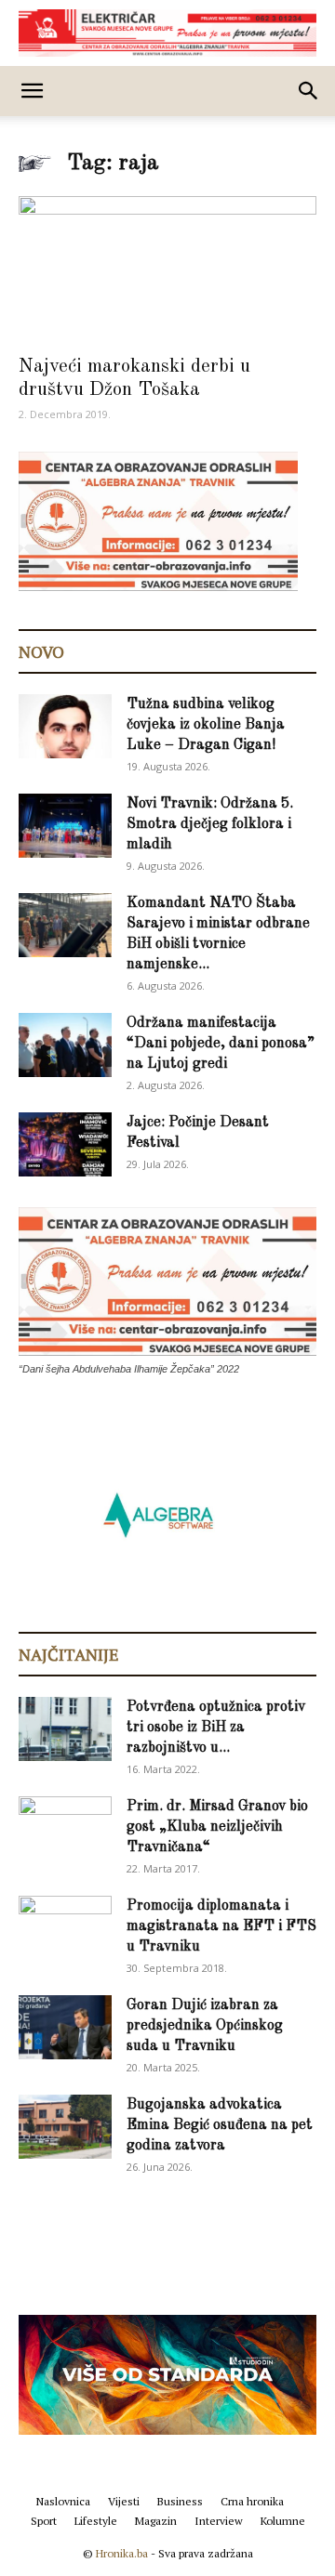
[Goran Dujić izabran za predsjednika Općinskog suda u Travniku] (65, 2027)
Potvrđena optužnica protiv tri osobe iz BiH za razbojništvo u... (216, 1728)
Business (180, 2501)
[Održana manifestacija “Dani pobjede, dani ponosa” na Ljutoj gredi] (65, 1045)
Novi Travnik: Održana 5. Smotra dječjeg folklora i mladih (210, 824)
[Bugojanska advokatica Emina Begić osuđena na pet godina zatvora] (65, 2127)
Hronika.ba (122, 2553)
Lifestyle (96, 2521)
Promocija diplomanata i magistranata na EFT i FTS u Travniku (221, 1926)
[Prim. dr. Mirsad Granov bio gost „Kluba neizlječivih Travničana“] (65, 1825)
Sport (44, 2521)
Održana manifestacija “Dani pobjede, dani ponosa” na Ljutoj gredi (221, 1044)
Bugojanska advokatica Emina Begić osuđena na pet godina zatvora (220, 2125)
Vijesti (124, 2501)
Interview (219, 2521)
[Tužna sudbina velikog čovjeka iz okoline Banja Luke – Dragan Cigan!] (65, 726)
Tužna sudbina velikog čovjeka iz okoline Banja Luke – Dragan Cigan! (206, 725)
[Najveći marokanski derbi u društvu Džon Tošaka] (167, 269)
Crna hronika (252, 2501)
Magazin (156, 2521)
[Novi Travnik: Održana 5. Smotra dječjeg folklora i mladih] (65, 826)
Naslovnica (63, 2501)
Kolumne (283, 2521)
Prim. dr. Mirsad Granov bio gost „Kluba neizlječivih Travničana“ (217, 1827)
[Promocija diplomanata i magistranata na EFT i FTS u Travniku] (65, 1926)
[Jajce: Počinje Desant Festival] (65, 1144)
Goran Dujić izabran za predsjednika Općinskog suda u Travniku (205, 2026)
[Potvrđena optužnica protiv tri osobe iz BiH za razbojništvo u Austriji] (65, 1729)
